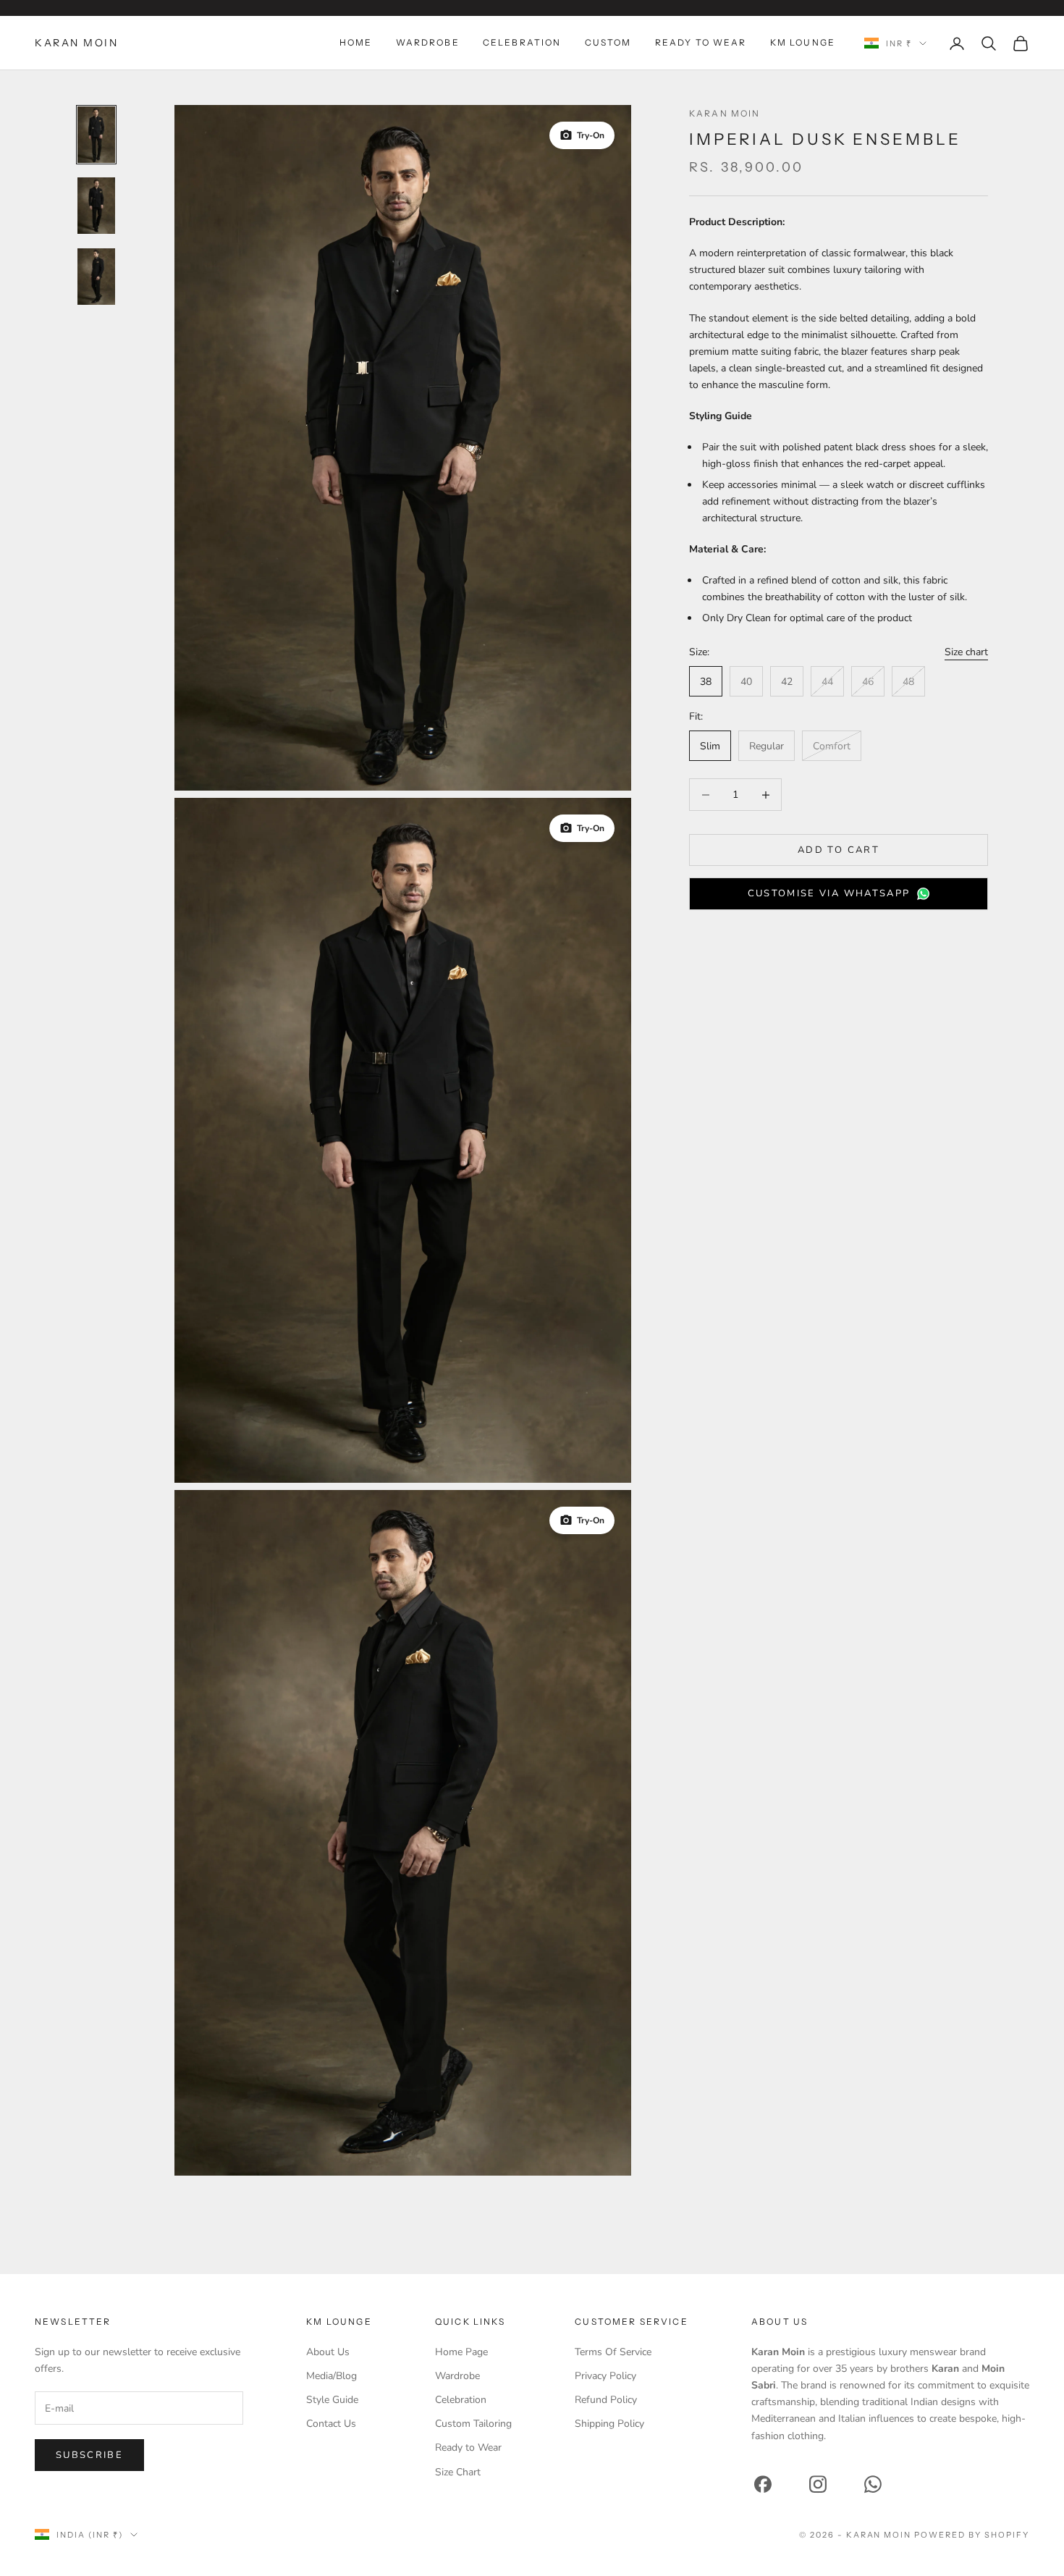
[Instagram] (818, 2484)
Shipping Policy (609, 2424)
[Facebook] (763, 2484)
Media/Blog (332, 2376)
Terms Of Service (613, 2352)
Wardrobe (428, 42)
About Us (328, 2352)
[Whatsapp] (873, 2484)
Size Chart (458, 2472)
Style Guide (332, 2400)
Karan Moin (725, 113)
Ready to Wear (468, 2447)
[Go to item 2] (96, 206)
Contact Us (331, 2424)
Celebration (522, 42)
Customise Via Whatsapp (829, 893)
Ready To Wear (701, 42)
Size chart (966, 652)
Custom (608, 42)
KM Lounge (803, 42)
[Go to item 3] (96, 277)
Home (356, 42)
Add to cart (839, 850)
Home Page (461, 2352)
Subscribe (89, 2455)
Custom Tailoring (473, 2424)
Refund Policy (606, 2400)
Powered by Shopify (972, 2535)
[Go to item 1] (96, 135)
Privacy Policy (605, 2376)
